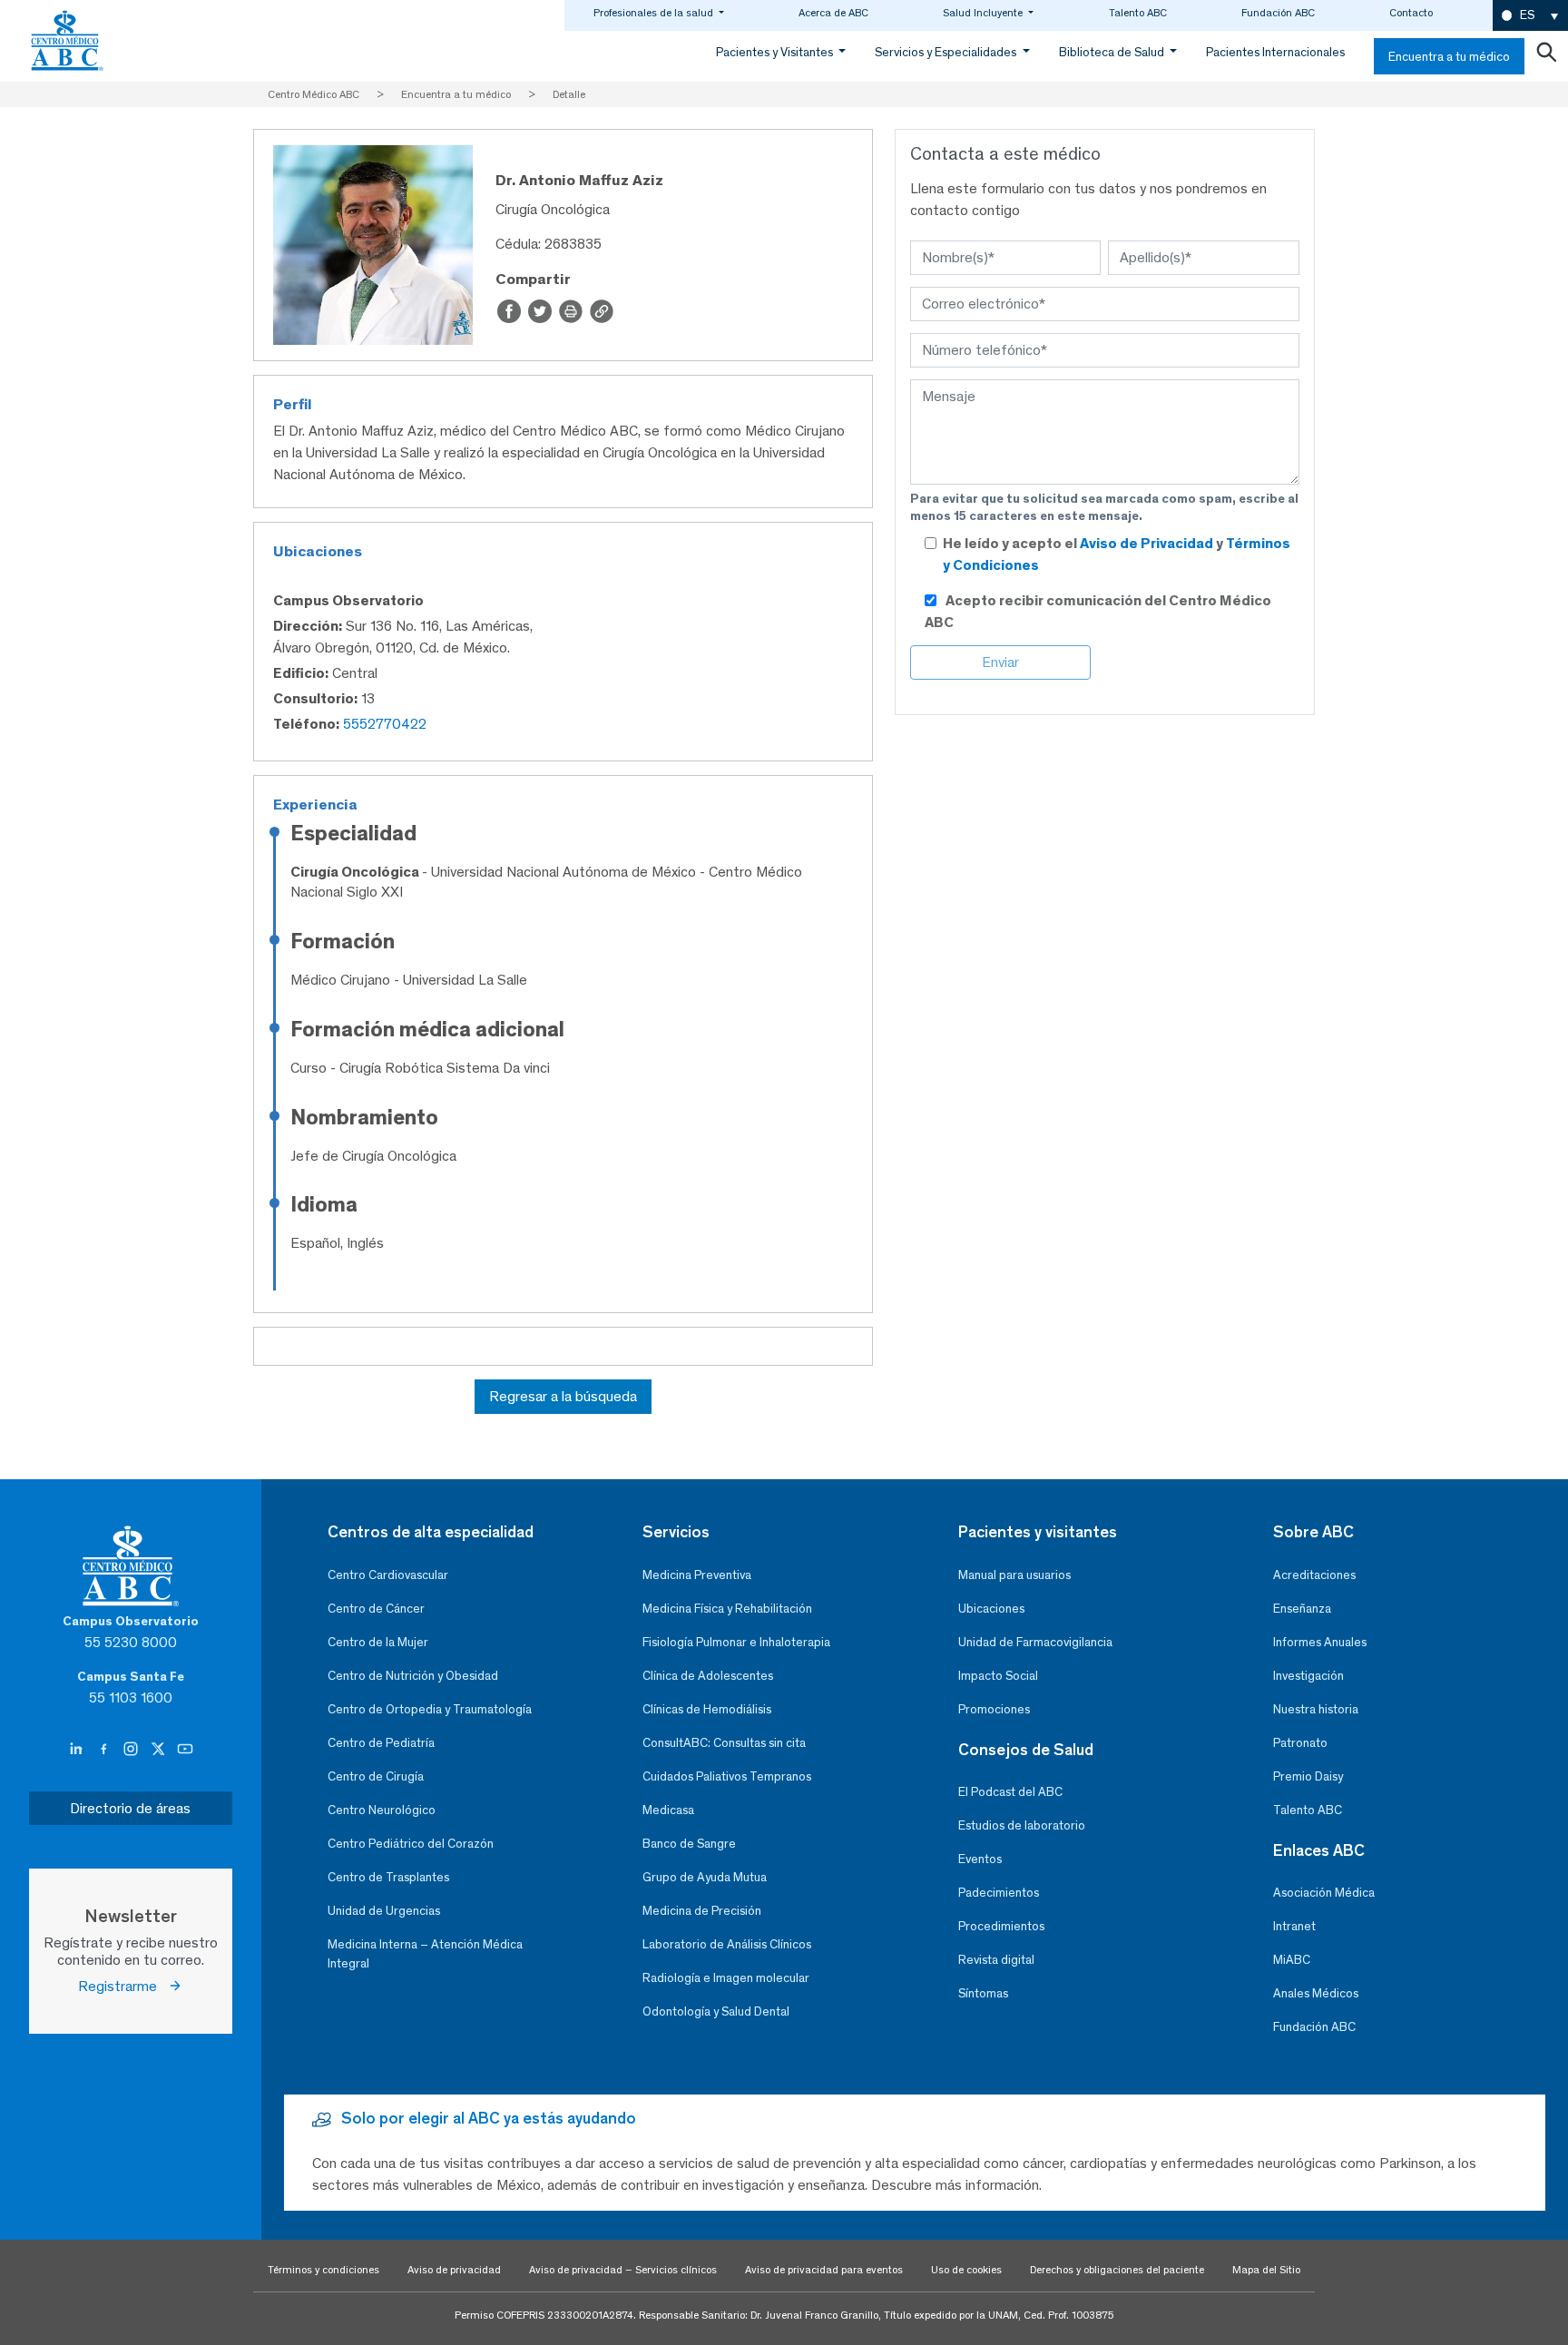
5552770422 (385, 724)
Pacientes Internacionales (1275, 52)
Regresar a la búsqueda (563, 1396)
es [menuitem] (1527, 15)
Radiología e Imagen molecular (726, 1978)
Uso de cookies (966, 2270)
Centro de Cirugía (376, 1776)
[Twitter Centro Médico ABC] (160, 1750)
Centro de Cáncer (376, 1609)
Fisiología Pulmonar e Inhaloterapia (736, 1642)
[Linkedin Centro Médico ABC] (78, 1750)
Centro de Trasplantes (388, 1877)
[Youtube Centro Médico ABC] (185, 1750)
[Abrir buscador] (1546, 56)
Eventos (980, 1859)
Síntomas (983, 1993)
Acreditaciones (1314, 1575)
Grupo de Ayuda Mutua (705, 1877)
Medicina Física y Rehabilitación (727, 1609)
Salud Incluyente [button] (984, 13)
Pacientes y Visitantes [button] (776, 52)
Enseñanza (1302, 1609)
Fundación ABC (1278, 13)
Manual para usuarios (1014, 1575)
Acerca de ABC (833, 13)
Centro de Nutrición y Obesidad (413, 1676)
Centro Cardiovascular (388, 1575)
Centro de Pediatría (381, 1743)
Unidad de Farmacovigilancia (1035, 1642)
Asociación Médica (1324, 1893)
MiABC (1292, 1960)
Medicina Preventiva (697, 1575)
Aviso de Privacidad (1148, 543)
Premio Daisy (1308, 1776)
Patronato (1300, 1743)
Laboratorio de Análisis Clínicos (727, 1944)
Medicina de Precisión (702, 1911)
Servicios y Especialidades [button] (947, 52)
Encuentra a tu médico (1449, 57)
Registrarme (123, 1986)
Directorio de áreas (130, 1808)
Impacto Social (998, 1676)
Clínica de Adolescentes (708, 1676)
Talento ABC (1138, 13)
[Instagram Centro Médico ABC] (132, 1750)
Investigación (1308, 1676)
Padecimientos (999, 1893)
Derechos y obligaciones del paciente (1117, 2270)
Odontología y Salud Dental (716, 2011)
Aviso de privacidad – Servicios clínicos (623, 2270)
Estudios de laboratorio (1022, 1825)
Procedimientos (1001, 1926)
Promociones (994, 1709)
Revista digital (996, 1960)
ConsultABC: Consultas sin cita (724, 1743)
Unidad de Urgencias (384, 1911)
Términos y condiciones (323, 2270)
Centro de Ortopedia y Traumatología (430, 1709)
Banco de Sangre (689, 1844)
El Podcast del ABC (1010, 1792)
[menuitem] (1530, 16)
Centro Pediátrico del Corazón (411, 1844)
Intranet (1294, 1926)
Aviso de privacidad (454, 2270)
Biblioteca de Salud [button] (1113, 52)
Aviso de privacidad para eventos (824, 2270)
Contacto (1411, 13)
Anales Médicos (1316, 1993)
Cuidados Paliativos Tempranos (727, 1776)
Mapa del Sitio (1266, 2270)
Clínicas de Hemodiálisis (707, 1709)
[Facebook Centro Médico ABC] (105, 1750)
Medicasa (668, 1810)
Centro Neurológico (382, 1810)
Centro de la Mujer (378, 1642)
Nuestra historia (1316, 1709)
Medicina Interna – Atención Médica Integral (425, 1954)
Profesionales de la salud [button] (655, 13)
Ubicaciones (991, 1609)
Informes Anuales (1320, 1642)
